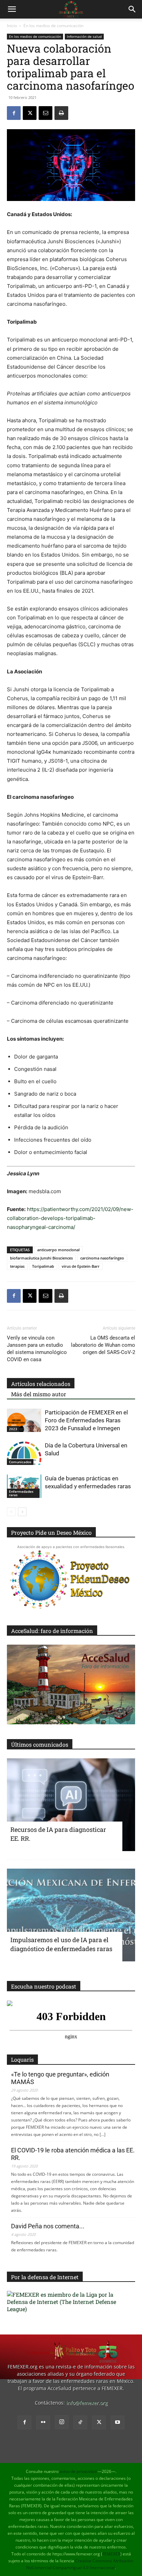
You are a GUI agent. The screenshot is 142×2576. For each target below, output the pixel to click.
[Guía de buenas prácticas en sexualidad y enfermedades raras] (24, 1486)
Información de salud (84, 36)
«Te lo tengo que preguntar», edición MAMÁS (60, 2078)
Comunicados (20, 1462)
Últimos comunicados (40, 1744)
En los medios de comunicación (53, 26)
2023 (13, 1429)
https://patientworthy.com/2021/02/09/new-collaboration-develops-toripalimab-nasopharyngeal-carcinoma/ (70, 1218)
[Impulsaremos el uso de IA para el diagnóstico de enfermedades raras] (71, 1915)
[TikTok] (80, 2422)
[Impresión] (61, 113)
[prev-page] (11, 1512)
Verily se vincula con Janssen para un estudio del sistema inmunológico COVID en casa (37, 1349)
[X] (30, 113)
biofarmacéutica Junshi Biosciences (41, 1258)
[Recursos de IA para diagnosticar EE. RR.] (71, 1805)
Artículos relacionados (41, 1384)
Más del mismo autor (39, 1394)
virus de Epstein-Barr (81, 1266)
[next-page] (22, 1512)
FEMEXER (111, 2554)
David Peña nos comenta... (48, 2226)
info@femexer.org (87, 2403)
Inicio (12, 26)
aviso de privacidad (78, 2471)
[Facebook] (14, 113)
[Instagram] (62, 2422)
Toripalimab (43, 1266)
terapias (17, 1266)
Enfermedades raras (21, 1493)
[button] (12, 9)
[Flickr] (43, 2422)
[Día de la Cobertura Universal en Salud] (24, 1453)
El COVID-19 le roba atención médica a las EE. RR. (73, 2154)
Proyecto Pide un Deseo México (51, 1532)
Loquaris (22, 2059)
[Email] (45, 113)
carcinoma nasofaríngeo (102, 1258)
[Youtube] (118, 2422)
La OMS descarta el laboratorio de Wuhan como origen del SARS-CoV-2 (103, 1345)
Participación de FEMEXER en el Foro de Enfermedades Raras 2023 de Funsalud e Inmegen (86, 1420)
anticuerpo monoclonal (58, 1250)
